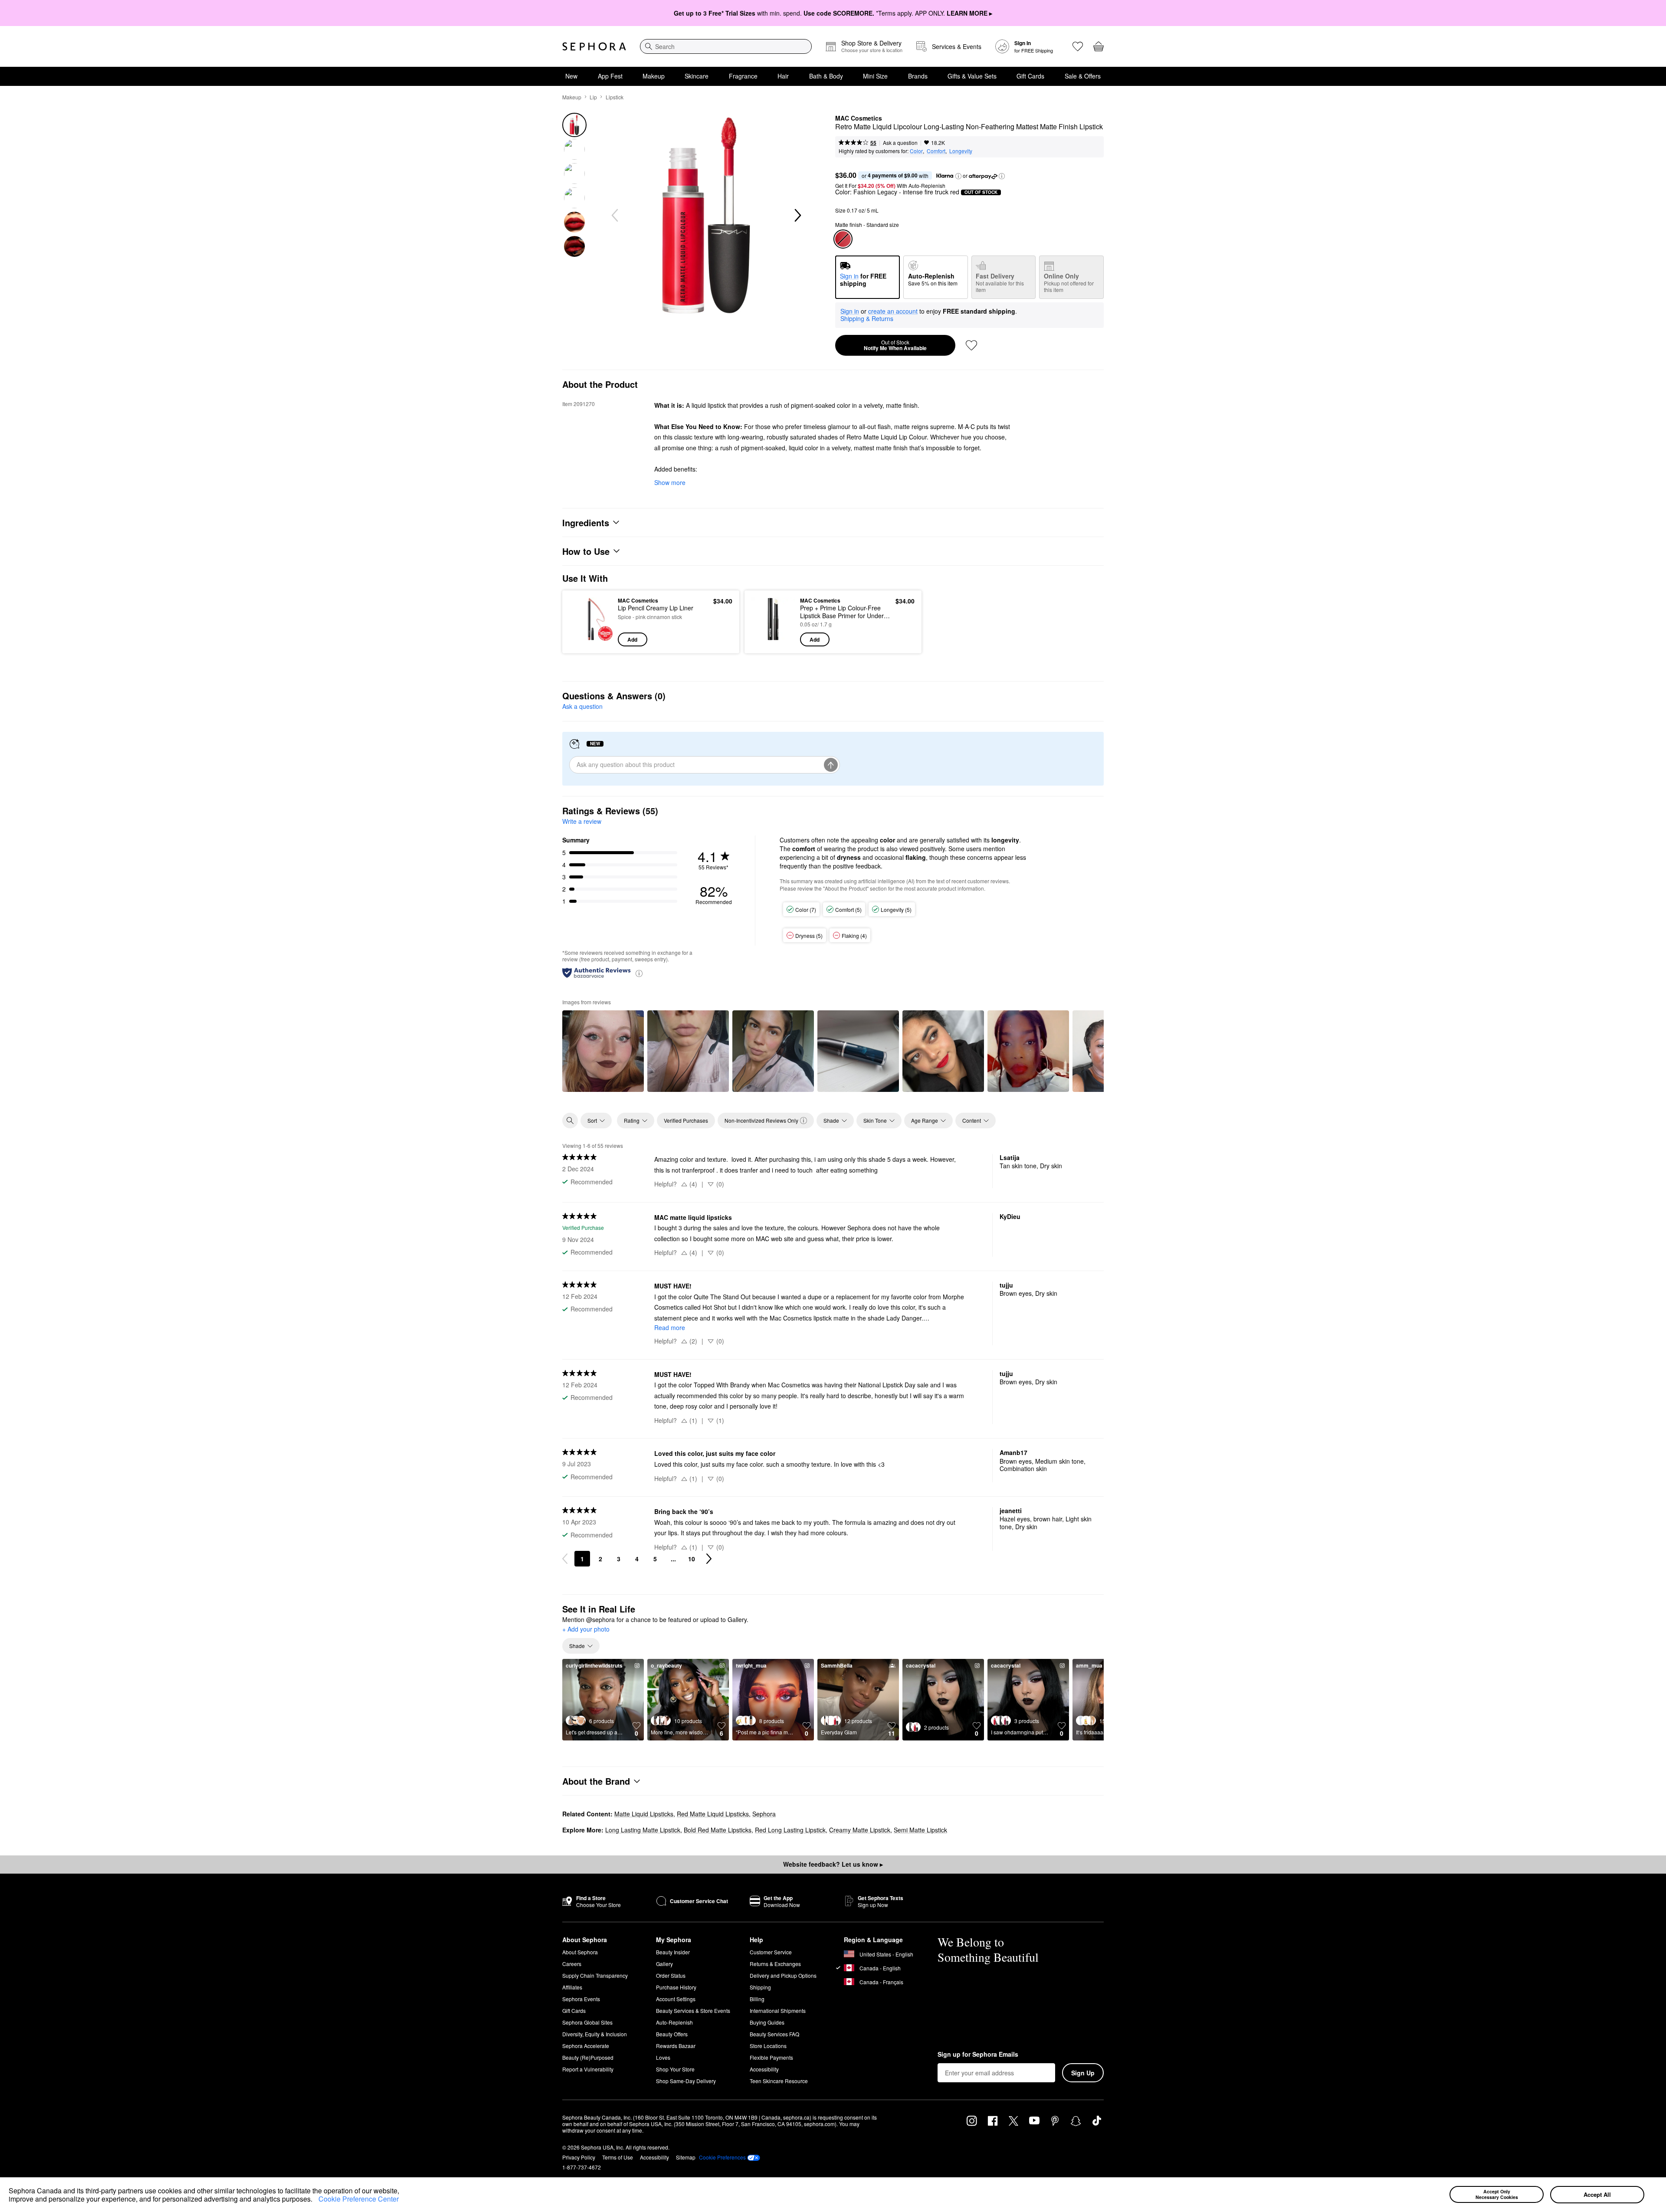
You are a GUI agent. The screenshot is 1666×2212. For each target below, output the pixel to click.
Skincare (697, 76)
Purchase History (676, 1987)
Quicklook (591, 640)
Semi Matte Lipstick (920, 1830)
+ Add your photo (586, 1629)
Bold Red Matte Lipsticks (718, 1830)
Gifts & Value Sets (972, 76)
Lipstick (615, 97)
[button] (315, 2200)
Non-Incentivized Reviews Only (761, 1120)
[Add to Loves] (971, 345)
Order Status (671, 1975)
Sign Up (1083, 2073)
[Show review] (603, 1051)
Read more (670, 1327)
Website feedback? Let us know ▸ (833, 1864)
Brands (918, 76)
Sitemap (686, 2157)
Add (632, 639)
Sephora (764, 1814)
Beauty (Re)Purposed (588, 2057)
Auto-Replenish (674, 2022)
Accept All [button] (1597, 2194)
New (571, 76)
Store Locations (768, 2046)
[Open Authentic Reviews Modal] (639, 973)
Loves (663, 2057)
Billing (757, 1999)
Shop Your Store (675, 2069)
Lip (593, 97)
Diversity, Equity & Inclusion (595, 2034)
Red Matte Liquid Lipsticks (713, 1814)
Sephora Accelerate (586, 2046)
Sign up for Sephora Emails (978, 2055)
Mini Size (875, 76)
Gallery (664, 1964)
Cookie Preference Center (359, 2199)
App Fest (610, 76)
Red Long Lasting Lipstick (790, 1830)
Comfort (936, 151)
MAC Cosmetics (859, 118)
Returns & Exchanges (775, 1964)
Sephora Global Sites (587, 2022)
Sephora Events (581, 1999)
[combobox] (726, 46)
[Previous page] (565, 1559)
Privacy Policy (579, 2157)
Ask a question (900, 143)
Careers (572, 1964)
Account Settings (676, 1999)
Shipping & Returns (867, 318)
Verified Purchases (686, 1120)
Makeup (654, 76)
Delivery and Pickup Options (783, 1975)
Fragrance (743, 76)
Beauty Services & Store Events (693, 2010)
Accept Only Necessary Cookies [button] (1497, 2194)
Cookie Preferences (722, 2157)
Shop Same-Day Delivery (686, 2081)
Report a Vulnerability (588, 2069)
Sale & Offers (1083, 76)
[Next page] (709, 1559)
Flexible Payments (771, 2057)
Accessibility (764, 2069)
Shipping (760, 1987)
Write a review (582, 821)
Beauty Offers (672, 2034)
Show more (670, 482)
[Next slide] (797, 216)
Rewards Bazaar (676, 2046)
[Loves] (1078, 46)
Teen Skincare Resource (779, 2081)
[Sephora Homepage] (594, 46)
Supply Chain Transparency (595, 1975)
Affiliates (572, 1987)
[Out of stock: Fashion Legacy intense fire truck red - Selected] (843, 239)
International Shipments (778, 2010)
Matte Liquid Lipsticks (644, 1814)
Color (916, 151)
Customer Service (771, 1952)
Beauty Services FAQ (774, 2034)
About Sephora (580, 1952)
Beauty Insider (673, 1952)
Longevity (961, 151)
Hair (783, 76)
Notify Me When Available (895, 345)
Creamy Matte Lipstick (860, 1830)
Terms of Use (618, 2157)
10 (692, 1559)
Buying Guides (767, 2022)
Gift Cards (1030, 76)
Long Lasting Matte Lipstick (643, 1830)
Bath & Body (826, 76)
